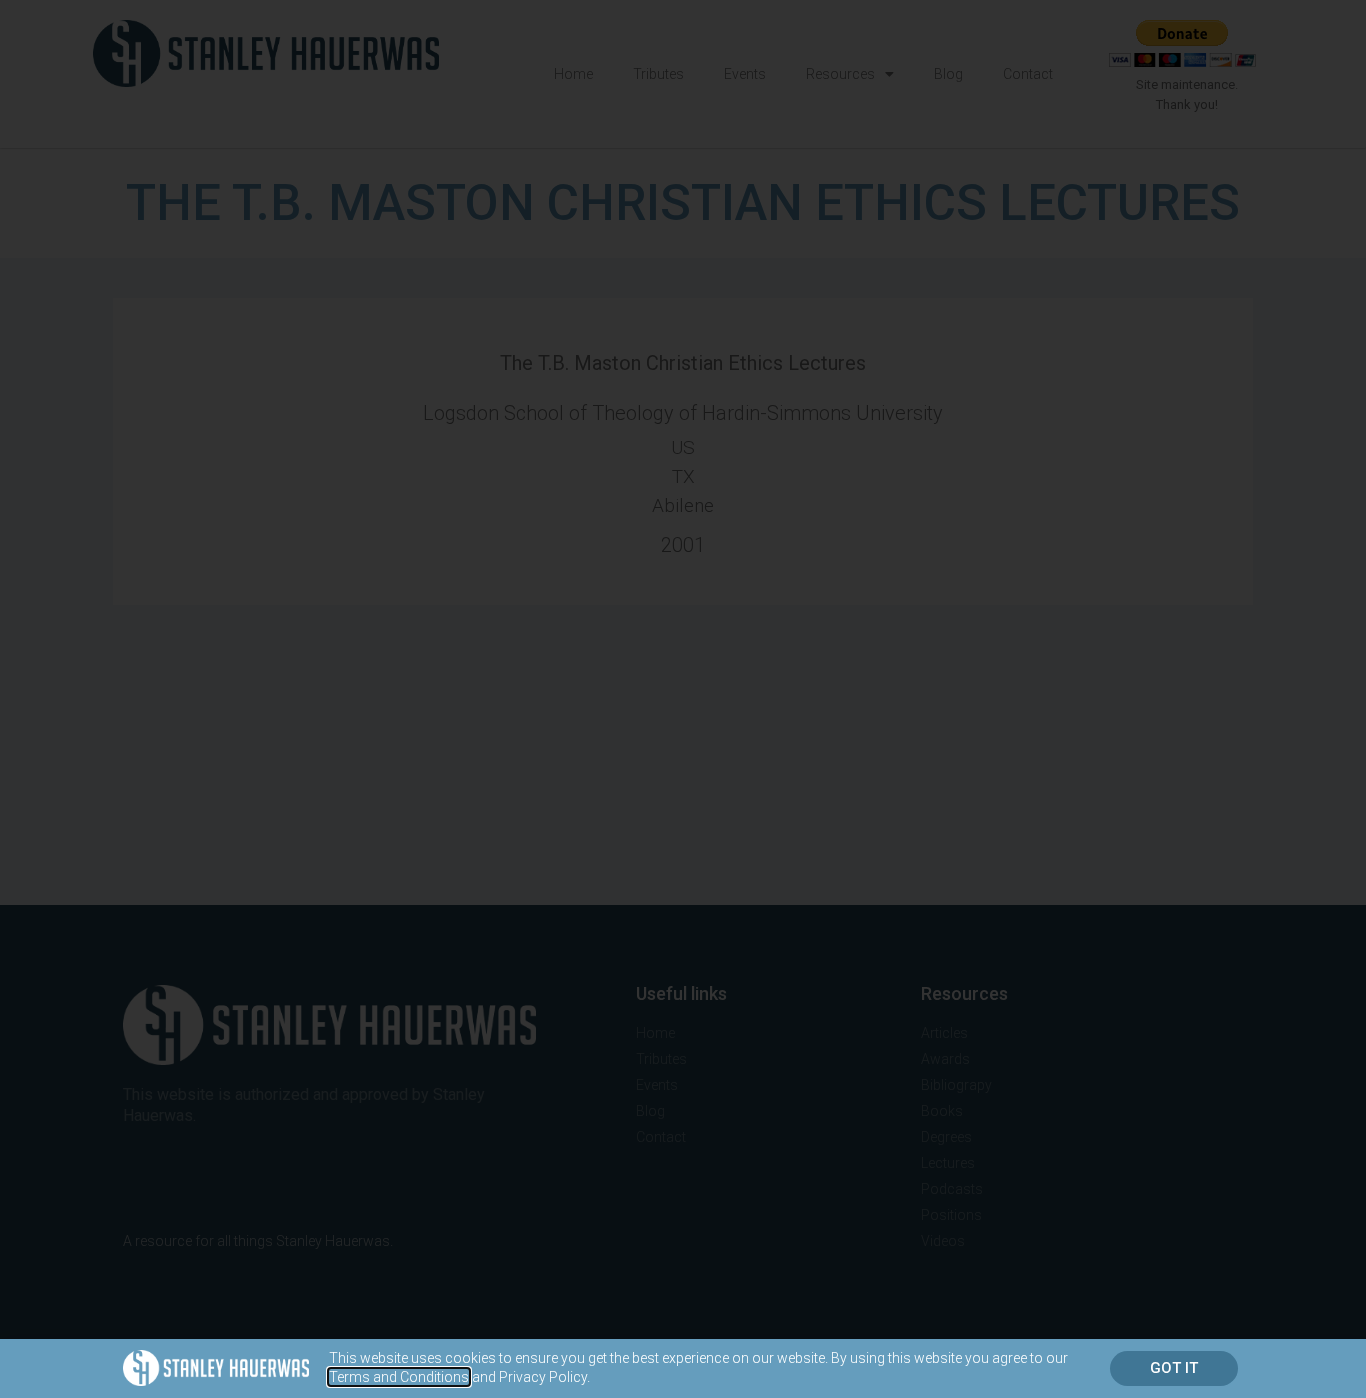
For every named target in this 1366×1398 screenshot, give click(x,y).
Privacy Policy (543, 1377)
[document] (683, 699)
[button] (1174, 1368)
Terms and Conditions (399, 1377)
